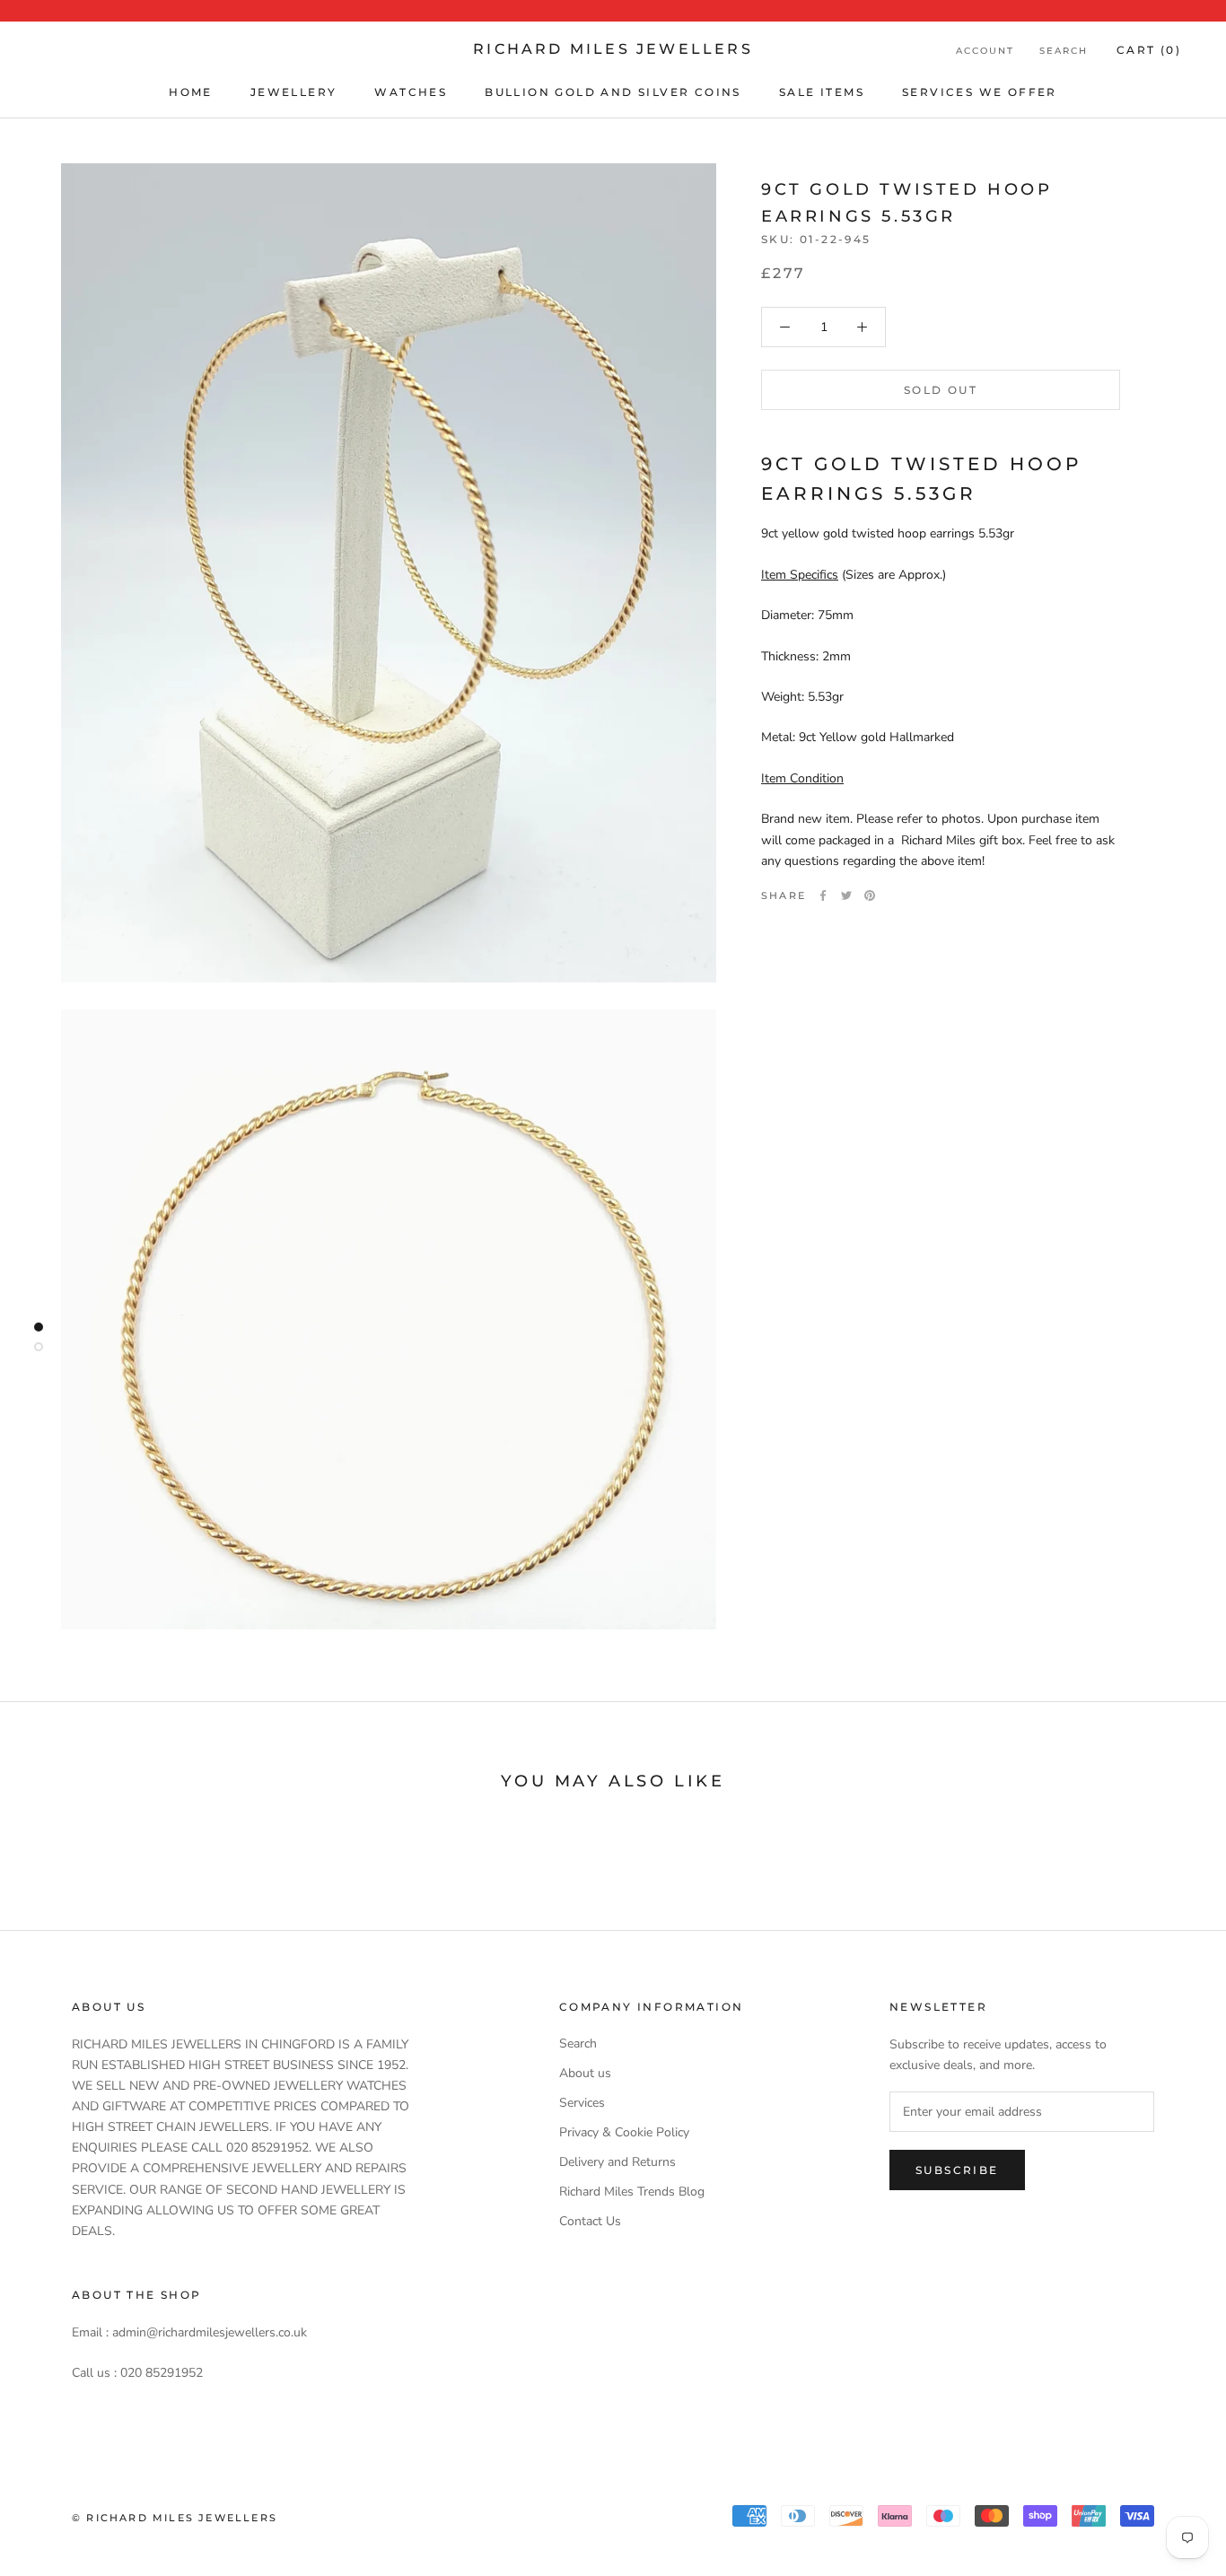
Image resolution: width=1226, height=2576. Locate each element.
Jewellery (294, 92)
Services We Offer (980, 92)
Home (191, 92)
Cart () (1149, 50)
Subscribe (957, 2170)
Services (582, 2103)
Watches (411, 92)
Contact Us (590, 2221)
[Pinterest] (870, 895)
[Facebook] (823, 895)
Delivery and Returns (617, 2162)
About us (585, 2073)
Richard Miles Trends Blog (632, 2192)
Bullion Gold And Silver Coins (613, 92)
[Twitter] (846, 895)
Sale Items (822, 92)
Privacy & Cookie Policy (624, 2132)
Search (1064, 51)
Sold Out (941, 390)
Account (985, 51)
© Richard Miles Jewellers (175, 2518)
